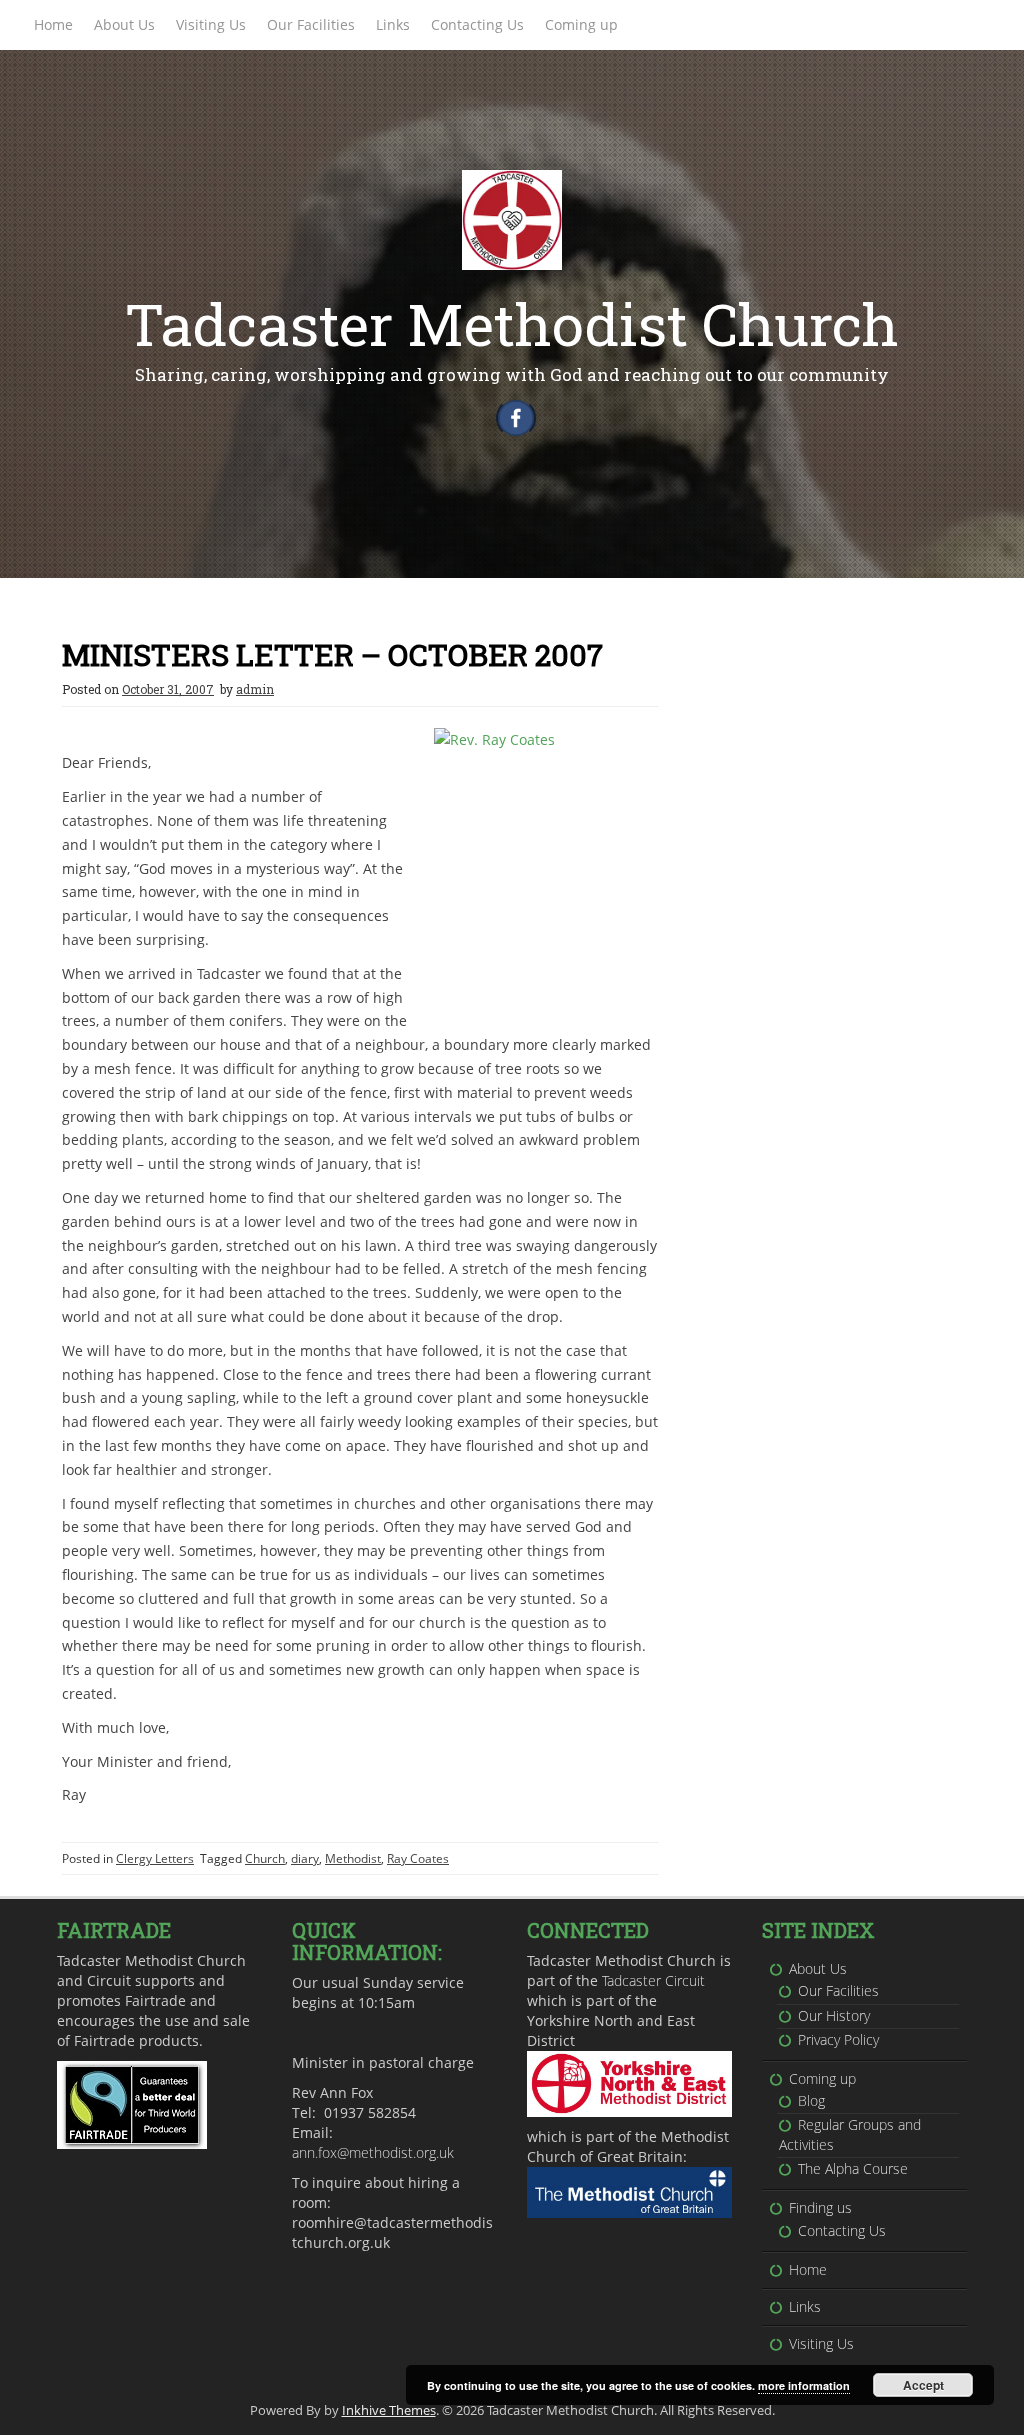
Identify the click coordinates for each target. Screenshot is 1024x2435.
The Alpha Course (853, 2168)
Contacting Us (477, 24)
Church (265, 1858)
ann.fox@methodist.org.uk (373, 2152)
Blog (811, 2100)
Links (393, 24)
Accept (923, 2385)
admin (255, 689)
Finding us (820, 2207)
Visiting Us (211, 24)
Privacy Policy (838, 2039)
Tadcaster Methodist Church (512, 323)
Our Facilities (311, 24)
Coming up (581, 24)
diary (305, 1858)
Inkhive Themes (389, 2410)
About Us (124, 24)
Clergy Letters (155, 1858)
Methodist (353, 1858)
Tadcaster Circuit (653, 1980)
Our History (834, 2015)
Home (53, 24)
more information (804, 2385)
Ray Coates (418, 1858)
